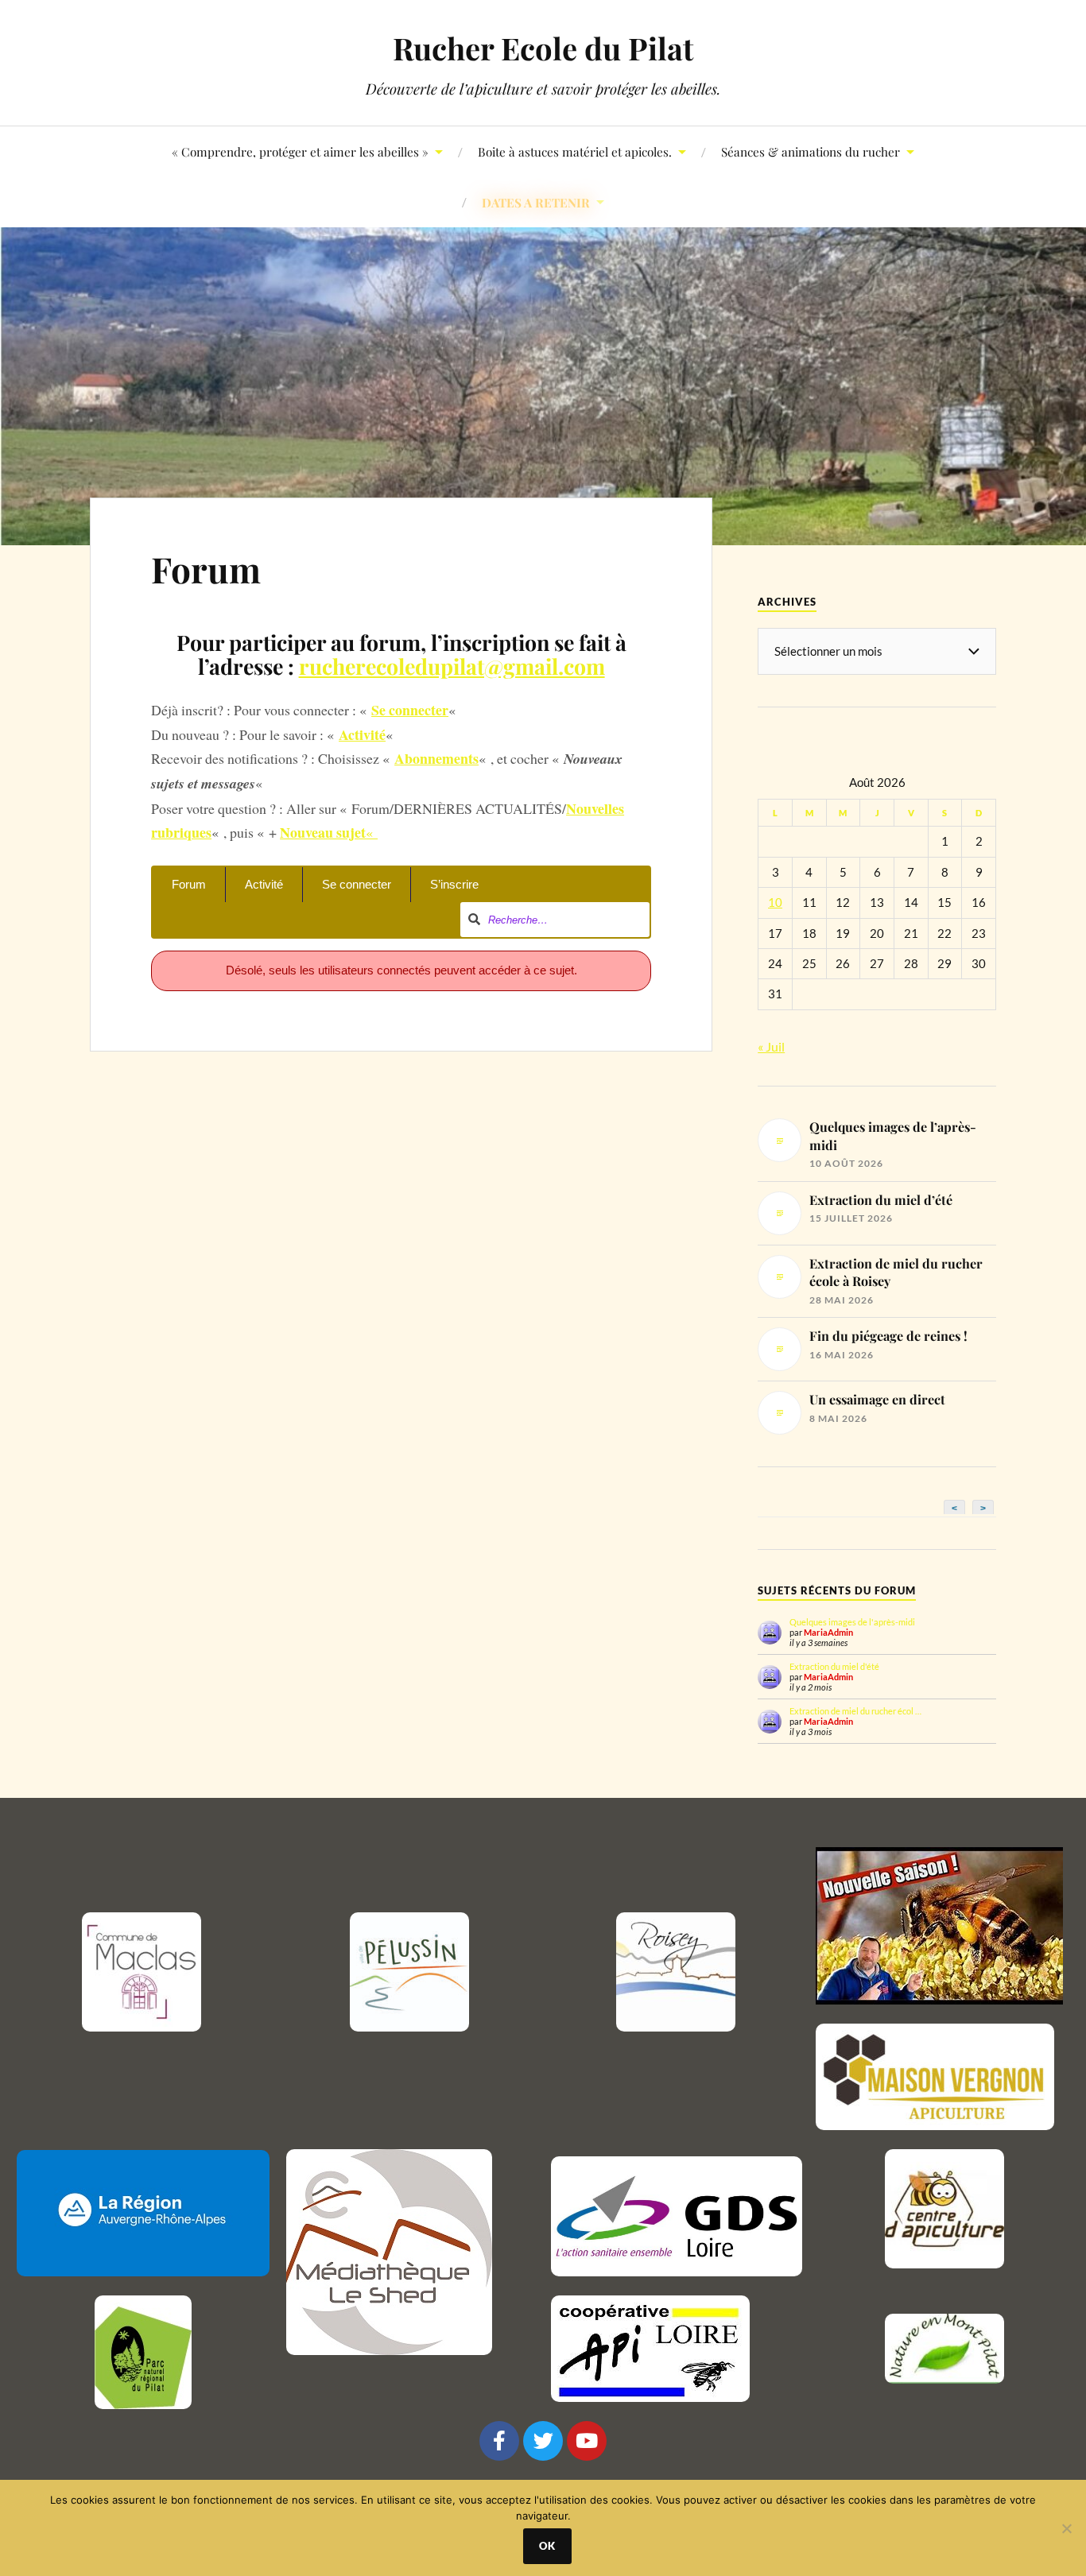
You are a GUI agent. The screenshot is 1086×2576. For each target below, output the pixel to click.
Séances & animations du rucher (811, 151)
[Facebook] (499, 2441)
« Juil (771, 1046)
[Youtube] (587, 2441)
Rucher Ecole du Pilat (543, 48)
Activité (264, 884)
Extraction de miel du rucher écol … (855, 1711)
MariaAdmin (828, 1632)
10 (775, 903)
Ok (547, 2546)
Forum (206, 569)
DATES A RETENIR (536, 202)
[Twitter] (543, 2441)
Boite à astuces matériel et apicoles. (575, 151)
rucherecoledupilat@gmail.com (452, 666)
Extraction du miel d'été (834, 1666)
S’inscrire (454, 884)
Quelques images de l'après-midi (852, 1622)
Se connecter (357, 884)
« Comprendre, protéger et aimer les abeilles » (300, 151)
